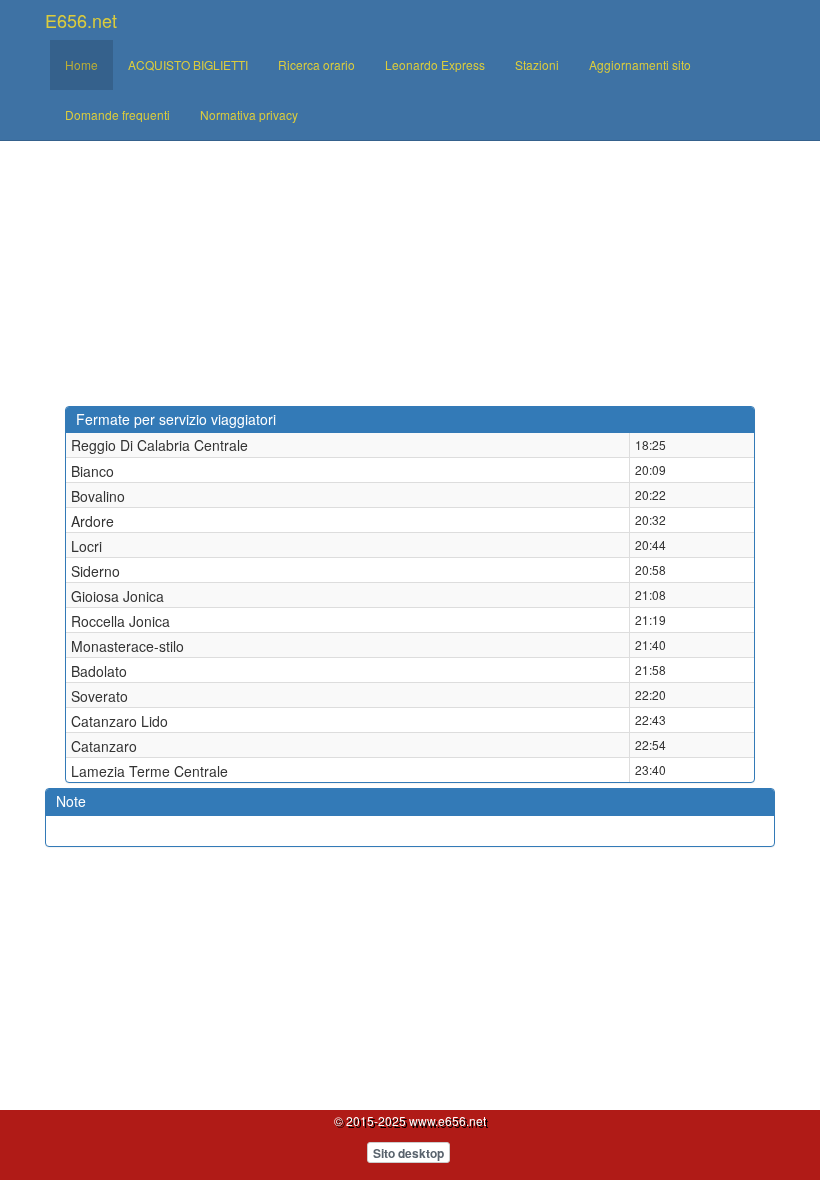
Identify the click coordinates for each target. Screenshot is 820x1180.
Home (81, 64)
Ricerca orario (316, 64)
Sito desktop (408, 1153)
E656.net (81, 20)
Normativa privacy (249, 114)
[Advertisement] (410, 256)
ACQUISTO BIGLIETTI (188, 64)
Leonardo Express (435, 64)
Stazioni (537, 64)
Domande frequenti (117, 114)
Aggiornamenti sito (640, 64)
